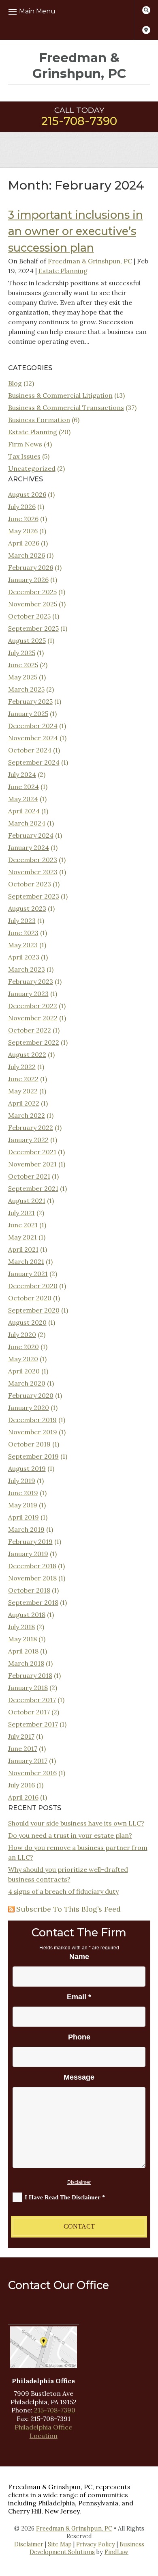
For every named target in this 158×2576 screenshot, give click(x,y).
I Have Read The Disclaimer (65, 2197)
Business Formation (39, 420)
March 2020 (27, 1383)
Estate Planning (63, 271)
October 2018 (29, 1590)
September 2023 (34, 896)
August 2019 (27, 1468)
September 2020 (34, 1310)
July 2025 (22, 653)
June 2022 (23, 1079)
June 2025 (23, 665)
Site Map (60, 2544)
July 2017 (21, 1736)
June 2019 (23, 1493)
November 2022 (33, 1018)
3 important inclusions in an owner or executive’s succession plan (76, 231)
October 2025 (29, 616)
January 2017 (28, 1761)
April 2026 (24, 543)
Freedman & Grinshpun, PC (90, 261)
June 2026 (23, 519)
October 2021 (29, 1176)
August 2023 (27, 908)
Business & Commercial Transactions (66, 407)
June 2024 (23, 787)
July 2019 (22, 1481)
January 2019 (28, 1554)
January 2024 (29, 847)
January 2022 (28, 1140)
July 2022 (22, 1067)
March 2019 (26, 1529)
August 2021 (27, 1201)
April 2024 (24, 811)
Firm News (25, 444)
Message (79, 2077)
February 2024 (31, 835)
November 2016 (32, 1773)
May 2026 (23, 531)
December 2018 (32, 1566)
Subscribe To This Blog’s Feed (68, 1909)
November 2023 (33, 872)
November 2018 (32, 1578)
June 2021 (23, 1225)
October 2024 (30, 750)
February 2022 (31, 1127)
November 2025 (33, 604)
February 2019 (30, 1541)
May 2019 (23, 1505)
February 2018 (30, 1675)
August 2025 (27, 640)
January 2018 (28, 1688)
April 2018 (23, 1651)
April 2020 (24, 1371)
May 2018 (22, 1639)
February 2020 (31, 1395)
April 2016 (23, 1797)
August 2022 (27, 1054)
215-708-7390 (79, 121)
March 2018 (26, 1663)
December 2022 (33, 1006)
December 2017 (32, 1700)
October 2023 (30, 884)
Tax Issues (24, 456)
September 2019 (33, 1456)
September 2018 (33, 1602)
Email (79, 1997)
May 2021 (22, 1237)
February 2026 (31, 567)
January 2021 (28, 1274)
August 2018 (27, 1615)
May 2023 (23, 945)
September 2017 (33, 1724)
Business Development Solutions (87, 2548)
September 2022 (34, 1042)
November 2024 (33, 738)
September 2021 (33, 1188)
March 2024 (27, 823)
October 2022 (30, 1030)
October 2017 (29, 1712)
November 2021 (32, 1164)
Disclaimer (79, 2182)
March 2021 (26, 1261)
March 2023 (27, 969)
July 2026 (22, 507)
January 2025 (28, 714)
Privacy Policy (96, 2544)
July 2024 (22, 774)
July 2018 (21, 1627)
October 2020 (30, 1298)
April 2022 (24, 1103)
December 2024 (33, 726)
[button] (44, 11)
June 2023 (23, 933)
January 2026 (28, 580)
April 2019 (23, 1517)
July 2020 (22, 1334)
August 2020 (27, 1322)
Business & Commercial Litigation (60, 395)
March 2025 (26, 689)
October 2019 (29, 1444)
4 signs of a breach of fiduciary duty (63, 1891)
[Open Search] (146, 10)
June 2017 (23, 1748)
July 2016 (21, 1785)
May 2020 (23, 1359)
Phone (79, 2037)
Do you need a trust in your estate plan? (70, 1835)
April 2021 (23, 1249)
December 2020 (33, 1286)
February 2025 (30, 701)
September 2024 (34, 762)
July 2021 (21, 1213)
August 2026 (27, 494)
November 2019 (33, 1432)
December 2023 (33, 860)
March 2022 (27, 1115)
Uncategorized (32, 468)
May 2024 (23, 799)
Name (79, 1957)
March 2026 (27, 555)
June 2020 (23, 1347)
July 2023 (22, 920)
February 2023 (31, 981)
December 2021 (32, 1152)
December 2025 (32, 592)
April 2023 (24, 957)
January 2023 (28, 994)
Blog (15, 383)
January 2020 (29, 1408)
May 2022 (23, 1091)
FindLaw (116, 2552)
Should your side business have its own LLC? (76, 1823)
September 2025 (33, 628)
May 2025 (23, 677)
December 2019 (32, 1420)
